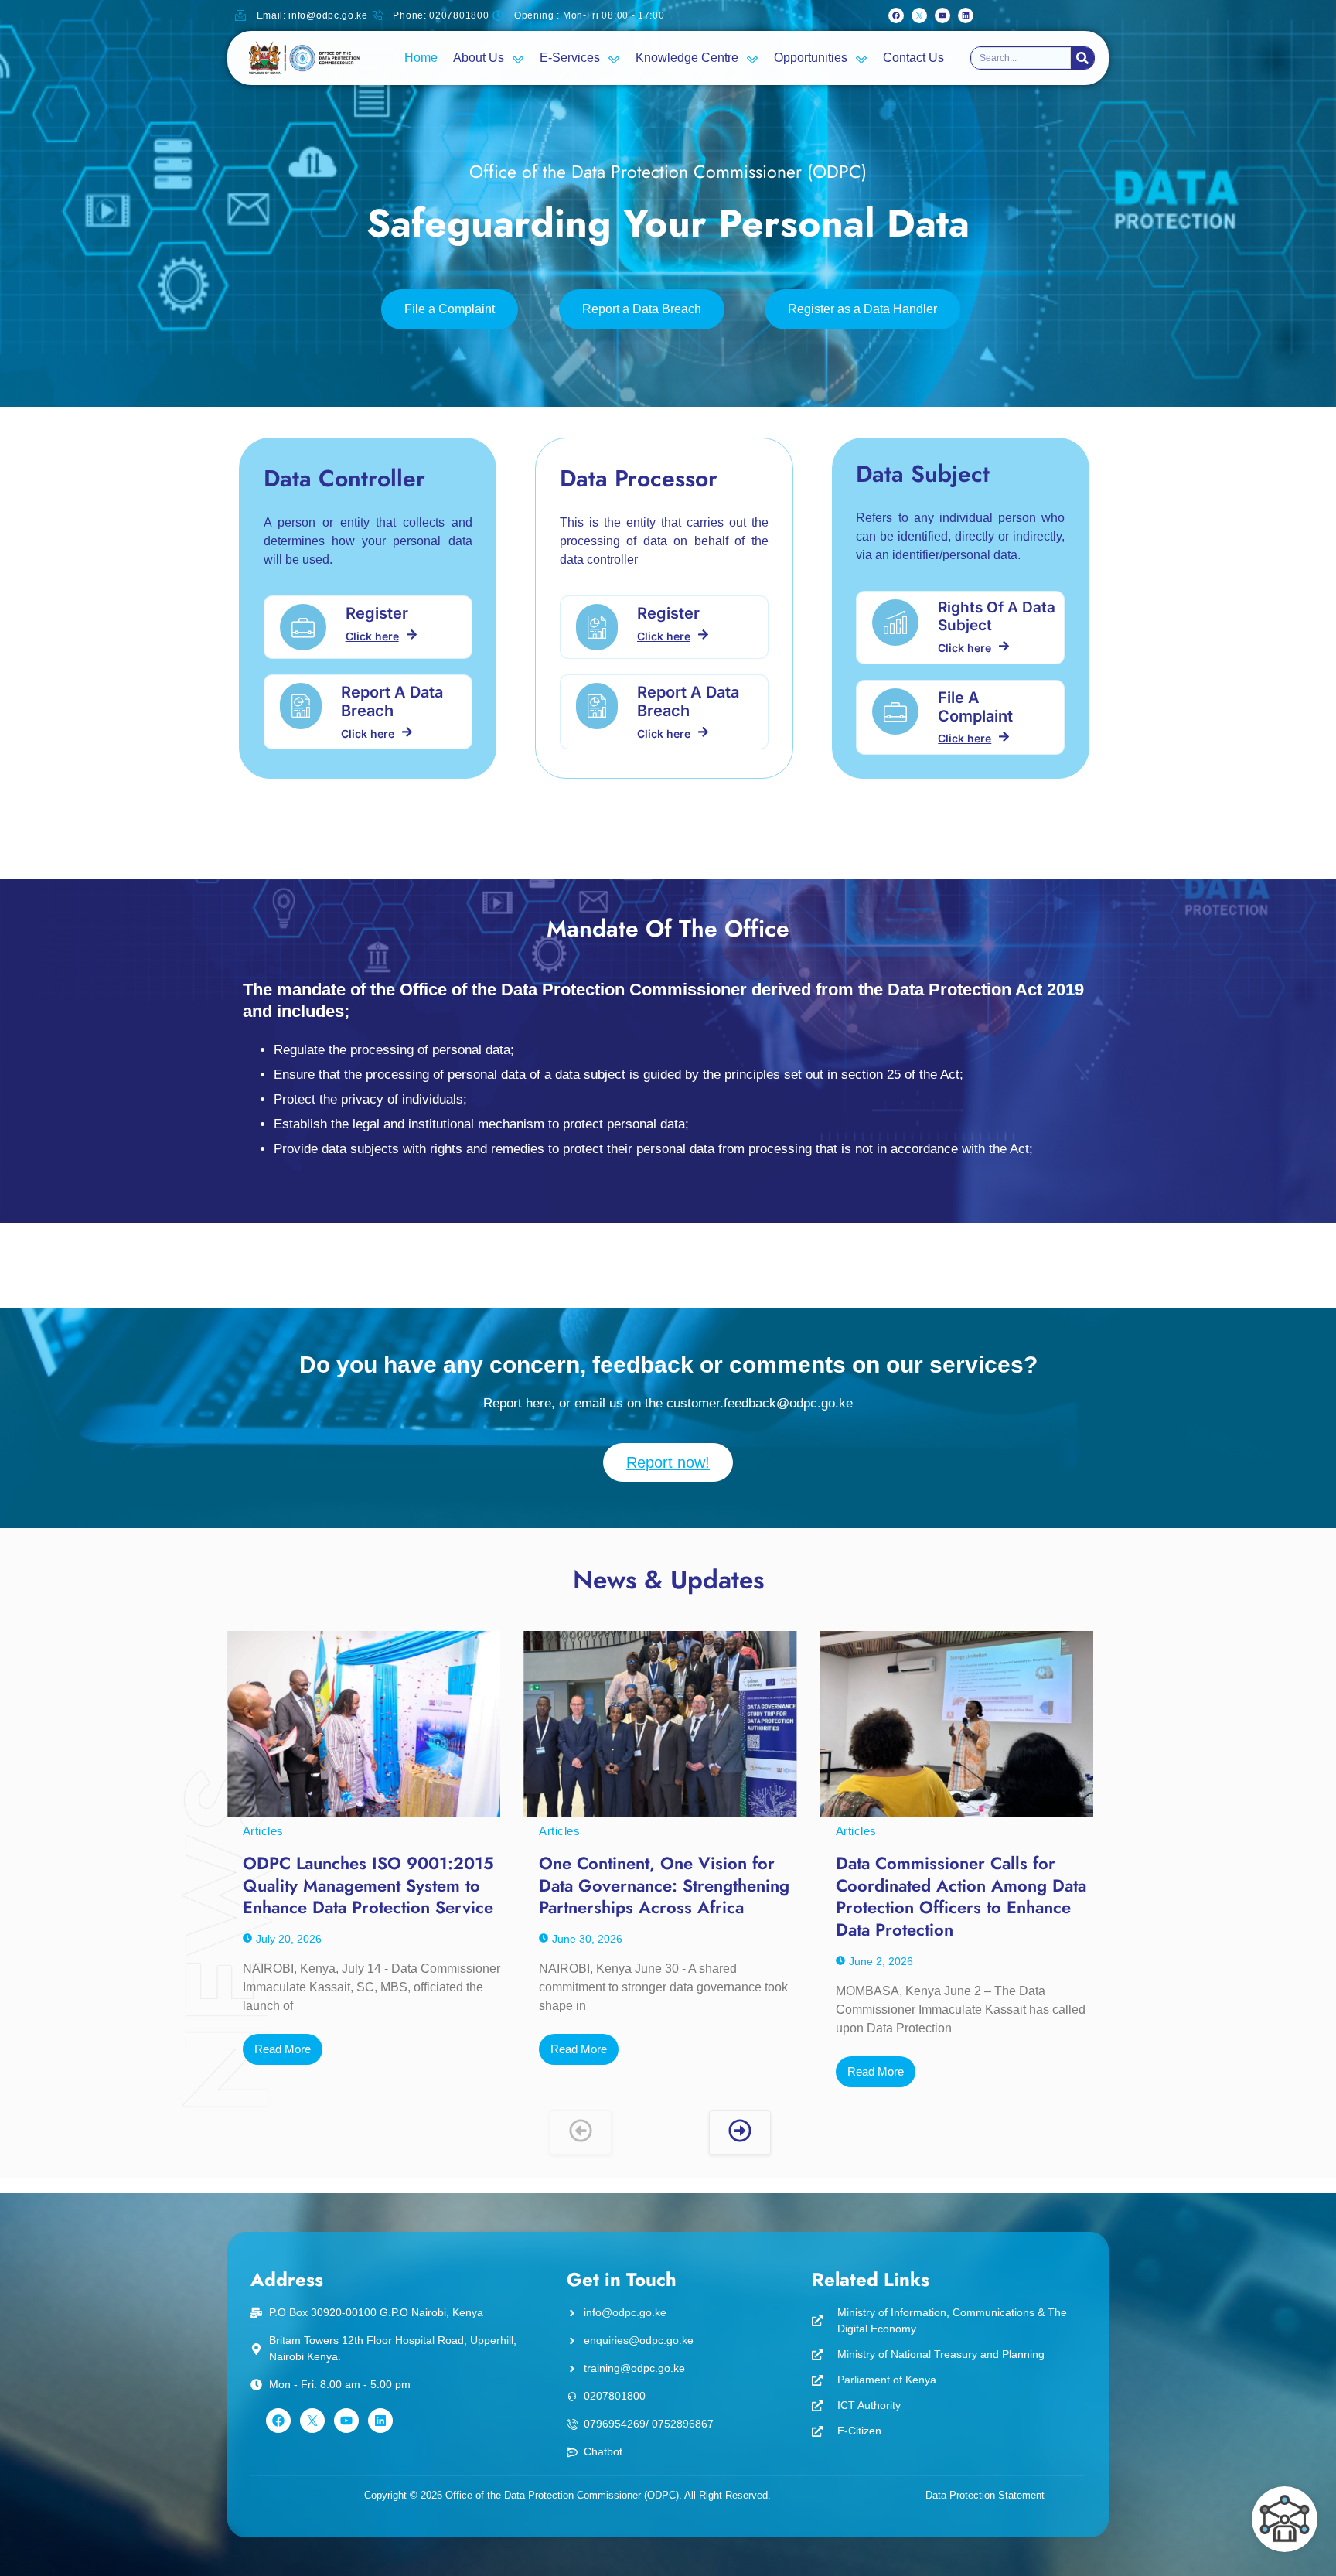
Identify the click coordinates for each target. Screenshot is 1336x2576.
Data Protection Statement (985, 2495)
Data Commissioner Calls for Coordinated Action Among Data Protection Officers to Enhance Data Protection (961, 1896)
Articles (263, 1831)
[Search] (1082, 58)
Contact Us (913, 58)
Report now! (668, 1462)
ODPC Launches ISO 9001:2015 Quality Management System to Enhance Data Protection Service (368, 1885)
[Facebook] (896, 15)
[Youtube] (942, 15)
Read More (283, 2049)
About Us (479, 58)
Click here (372, 636)
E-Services (570, 58)
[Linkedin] (966, 15)
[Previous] (581, 2132)
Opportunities (811, 58)
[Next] (740, 2132)
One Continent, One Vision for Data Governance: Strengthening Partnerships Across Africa (664, 1885)
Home (421, 58)
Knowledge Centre (687, 58)
